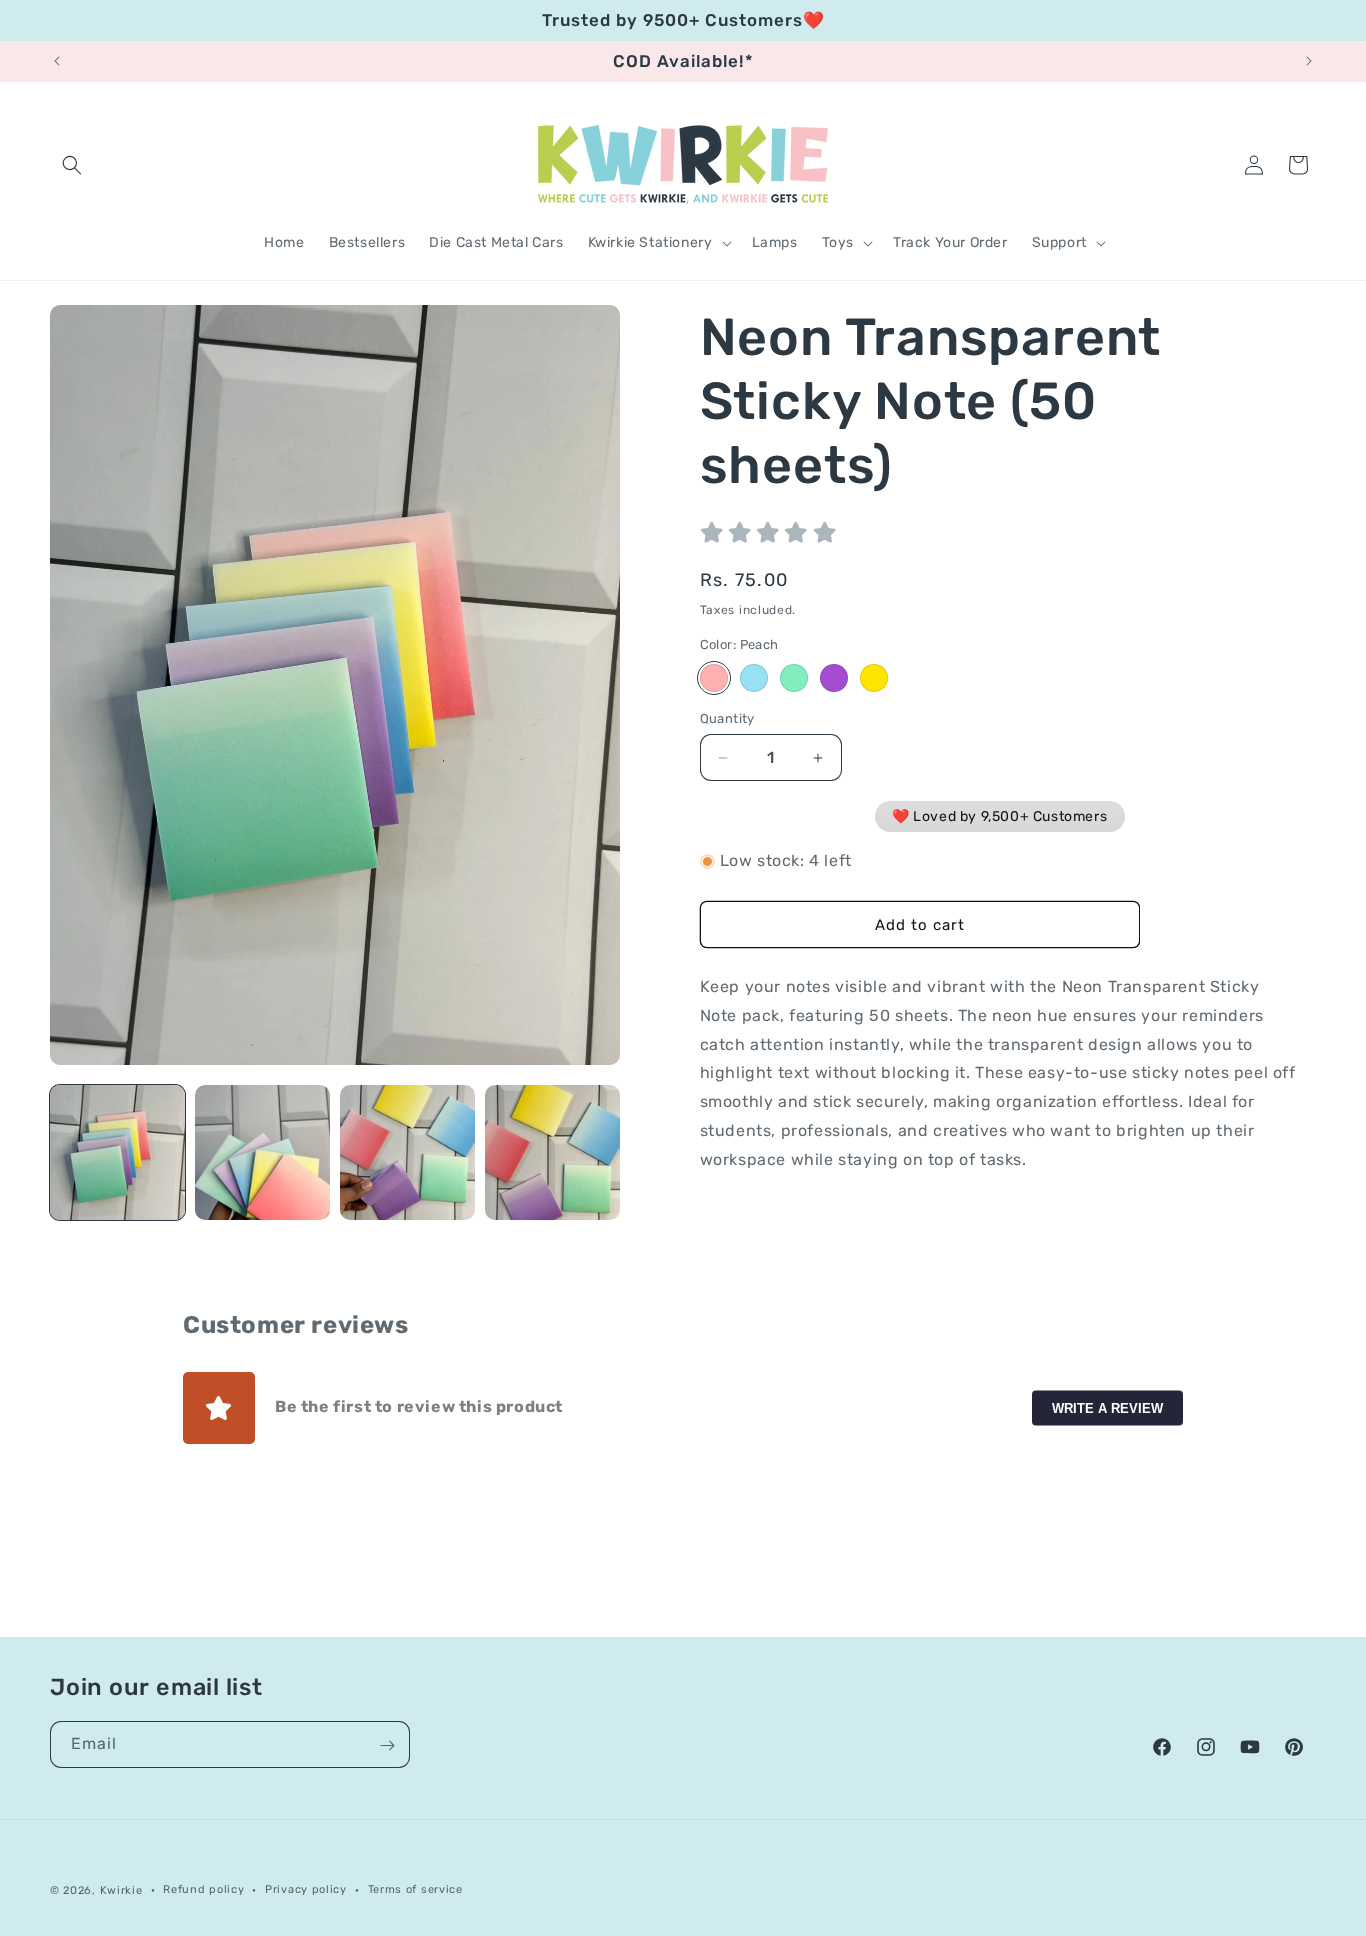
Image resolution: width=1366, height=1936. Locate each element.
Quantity (727, 718)
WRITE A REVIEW (1107, 1407)
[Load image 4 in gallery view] (552, 1152)
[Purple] (834, 678)
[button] (72, 165)
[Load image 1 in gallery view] (117, 1152)
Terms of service (415, 1888)
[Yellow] (874, 678)
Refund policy (203, 1888)
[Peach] (714, 678)
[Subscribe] (387, 1745)
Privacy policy (306, 1888)
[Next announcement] (1309, 61)
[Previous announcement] (57, 61)
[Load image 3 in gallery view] (407, 1152)
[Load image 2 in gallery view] (262, 1152)
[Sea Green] (794, 678)
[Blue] (754, 678)
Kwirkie (121, 1890)
